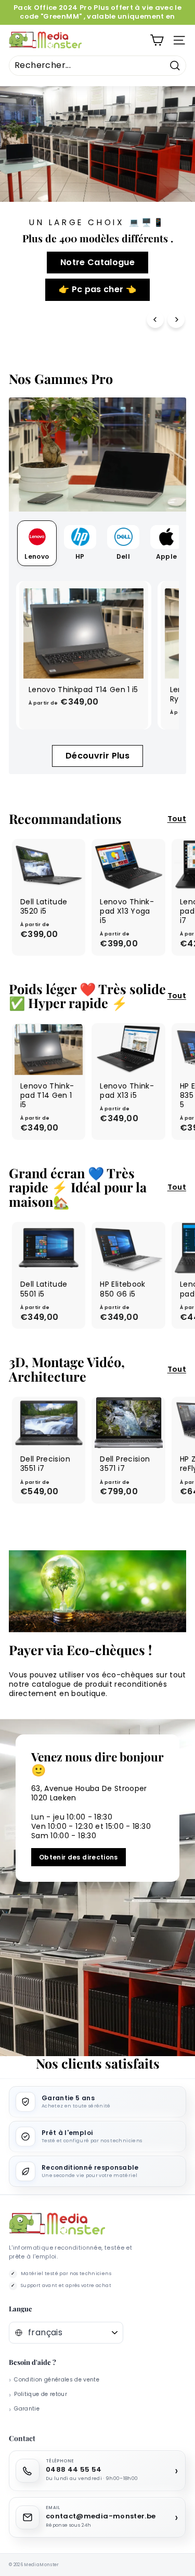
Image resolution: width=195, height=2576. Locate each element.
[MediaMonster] (57, 2224)
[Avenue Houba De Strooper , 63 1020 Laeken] (97, 1888)
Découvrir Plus (97, 756)
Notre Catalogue (97, 262)
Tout (177, 819)
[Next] (176, 319)
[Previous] (155, 319)
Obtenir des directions (79, 1857)
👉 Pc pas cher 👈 (97, 289)
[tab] (37, 543)
